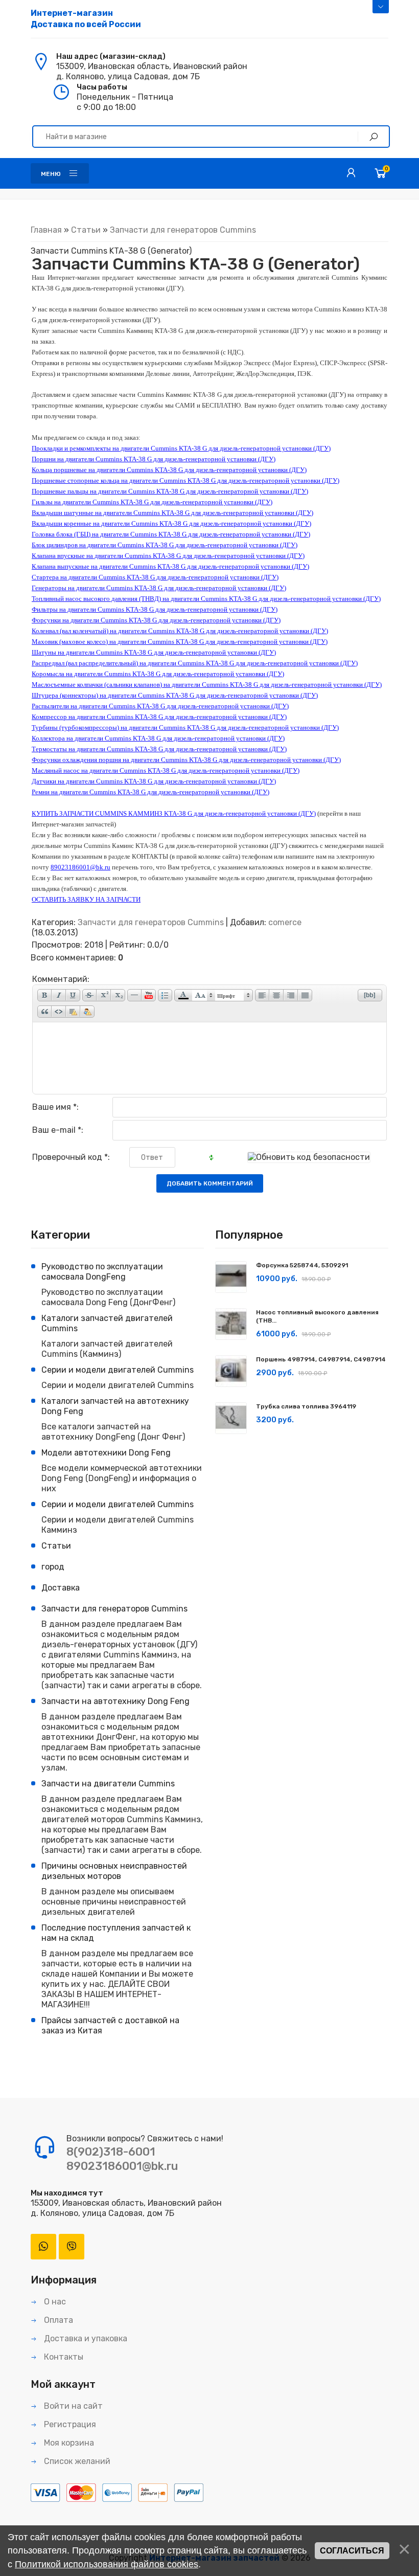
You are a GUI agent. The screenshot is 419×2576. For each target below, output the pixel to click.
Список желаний (76, 2461)
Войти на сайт (72, 2406)
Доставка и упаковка (85, 2338)
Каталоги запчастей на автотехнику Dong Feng (115, 1406)
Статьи (86, 230)
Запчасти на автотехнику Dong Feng (115, 1701)
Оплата (57, 2320)
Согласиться (352, 2551)
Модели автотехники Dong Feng (106, 1453)
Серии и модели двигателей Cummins (118, 1370)
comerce (285, 922)
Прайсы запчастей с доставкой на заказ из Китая (110, 2025)
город (53, 1567)
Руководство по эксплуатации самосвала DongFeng (102, 1272)
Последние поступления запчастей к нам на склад (116, 1933)
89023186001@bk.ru (122, 2166)
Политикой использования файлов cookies (107, 2564)
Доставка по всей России (86, 19)
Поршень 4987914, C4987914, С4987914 (321, 1359)
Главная (46, 230)
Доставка (61, 1588)
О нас (54, 2302)
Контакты (63, 2357)
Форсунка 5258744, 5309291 (302, 1265)
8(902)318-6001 (111, 2152)
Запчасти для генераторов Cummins (183, 230)
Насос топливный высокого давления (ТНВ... (317, 1316)
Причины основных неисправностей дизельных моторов (114, 1871)
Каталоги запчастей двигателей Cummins (107, 1323)
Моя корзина (68, 2443)
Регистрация (69, 2424)
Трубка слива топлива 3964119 (306, 1406)
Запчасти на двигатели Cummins (108, 1784)
